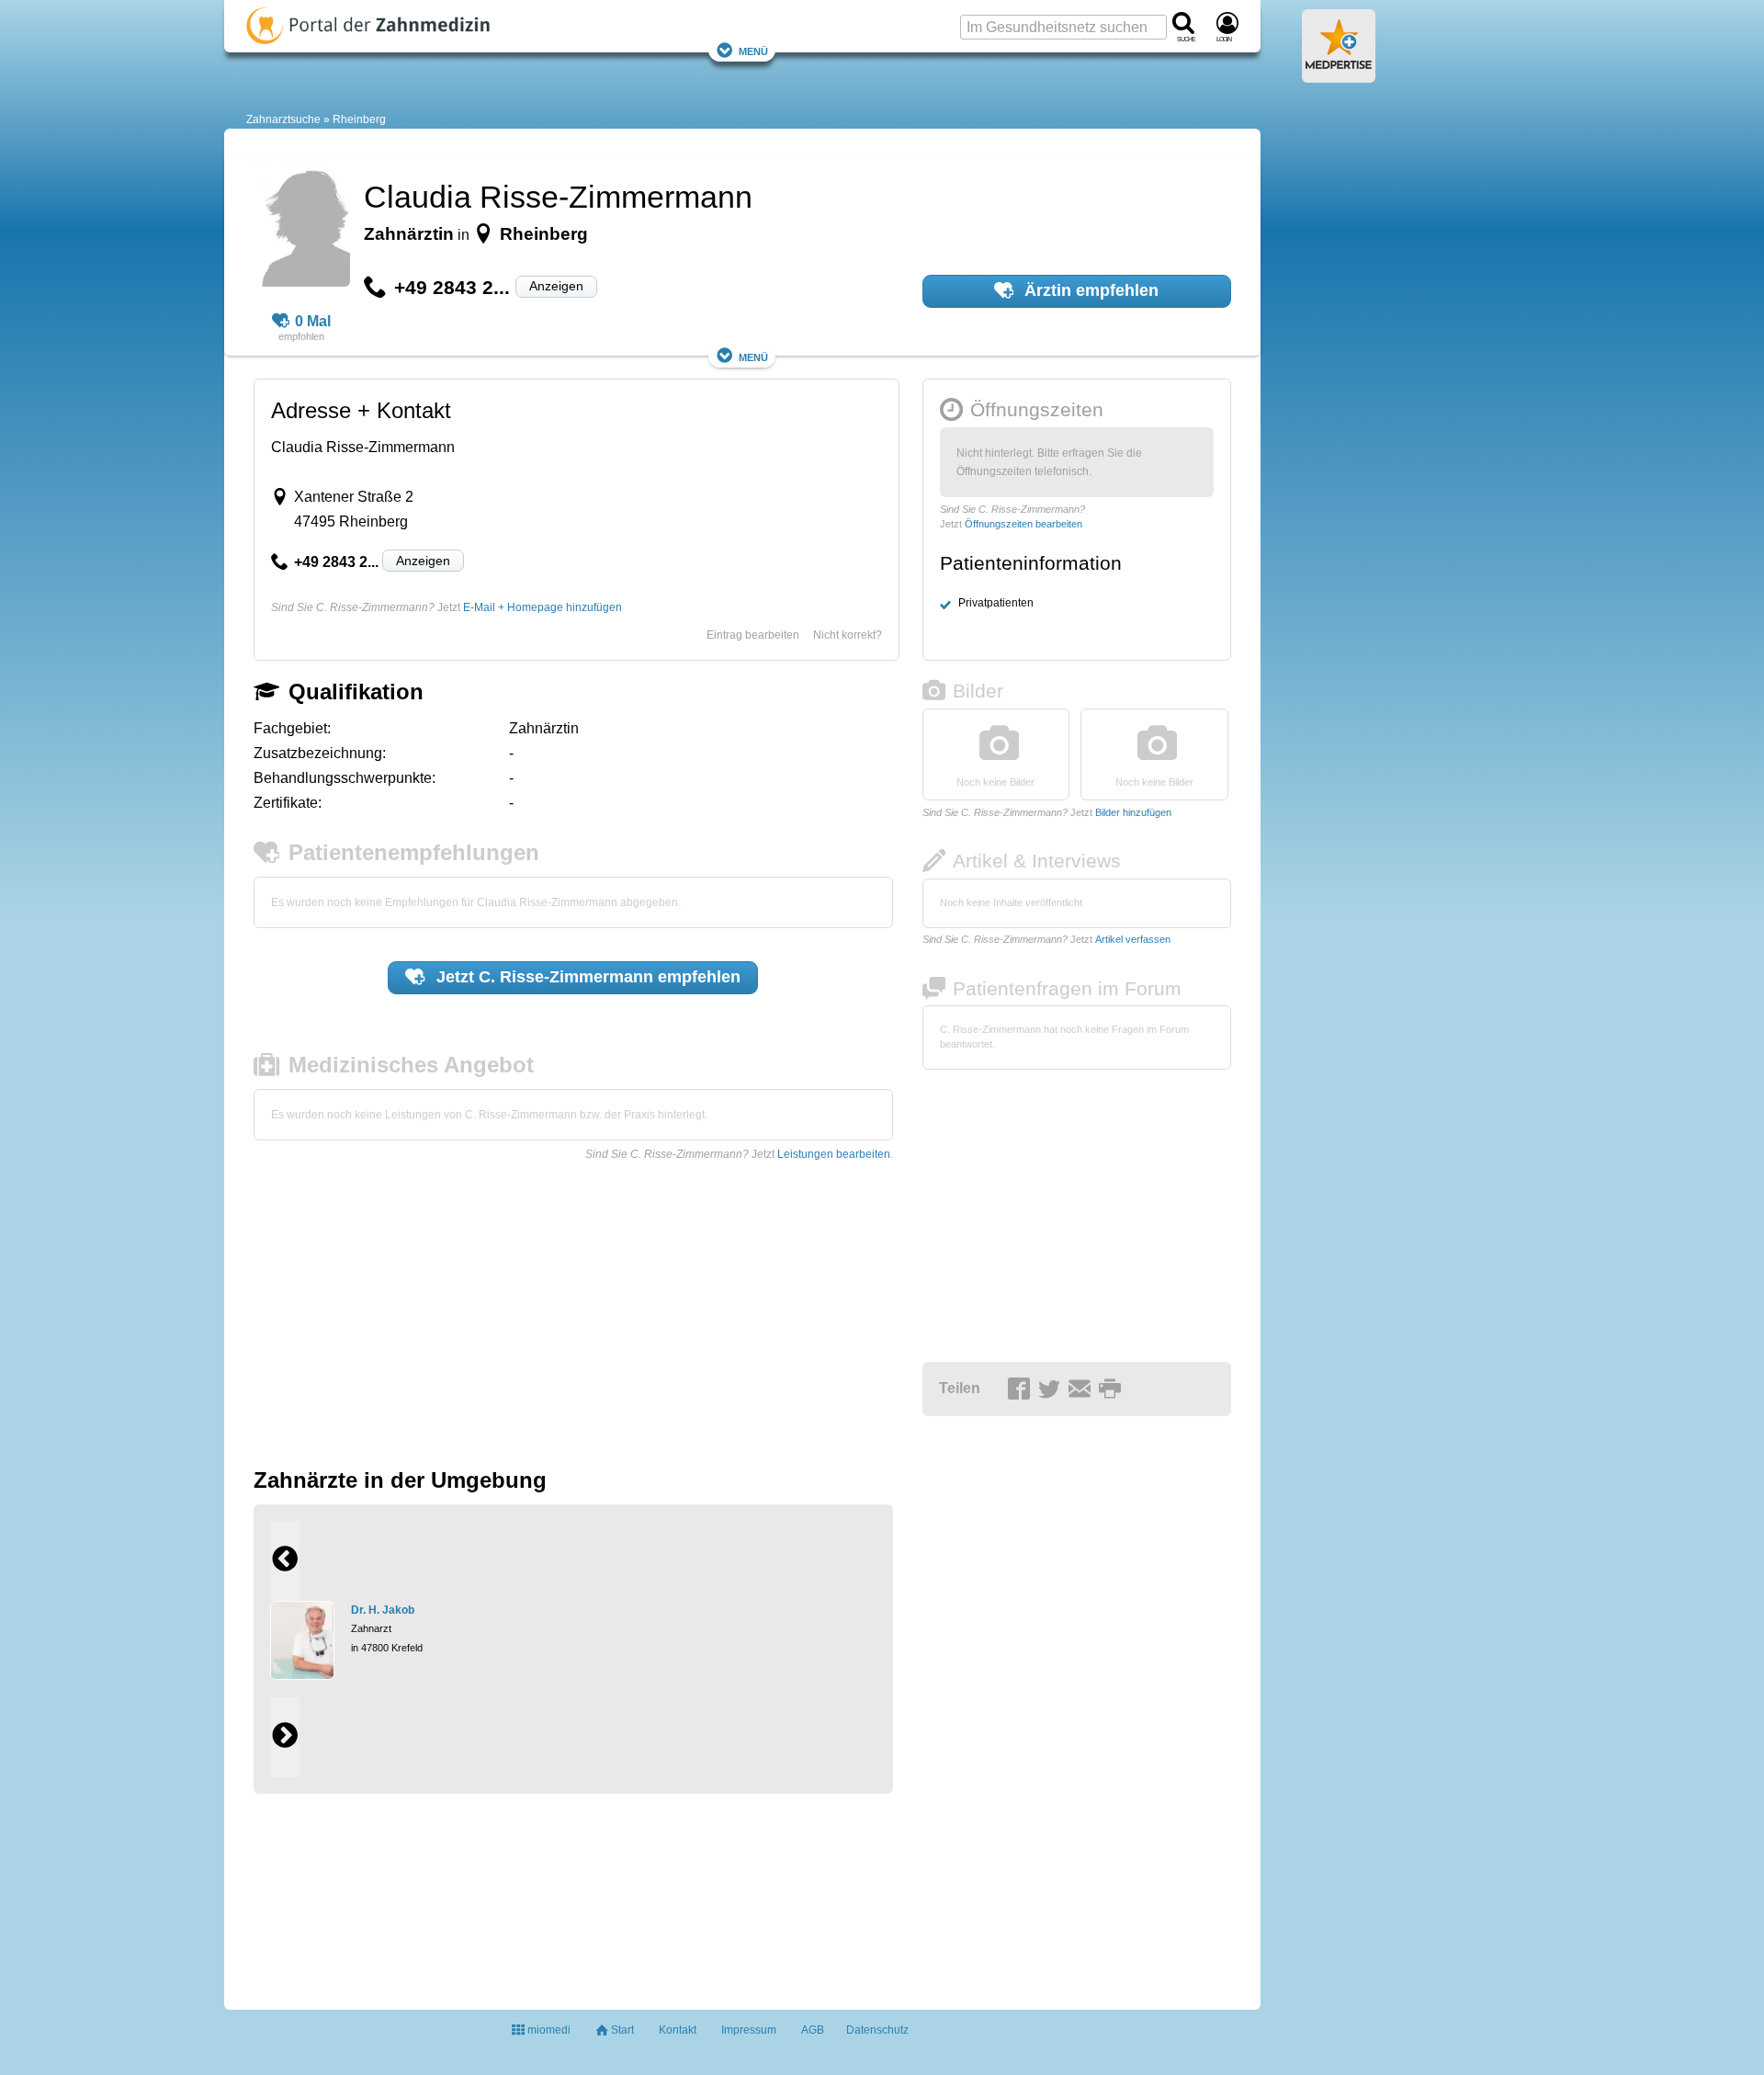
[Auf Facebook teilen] (1022, 1389)
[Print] (1113, 1389)
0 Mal (313, 321)
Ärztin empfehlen (1089, 290)
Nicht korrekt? (848, 635)
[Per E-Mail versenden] (1082, 1389)
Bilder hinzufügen (1133, 812)
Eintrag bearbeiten (753, 635)
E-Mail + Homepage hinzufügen (543, 607)
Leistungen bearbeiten (834, 1154)
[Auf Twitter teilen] (1052, 1389)
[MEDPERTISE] (1339, 75)
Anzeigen (556, 286)
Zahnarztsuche (283, 119)
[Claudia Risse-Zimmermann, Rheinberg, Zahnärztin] (302, 225)
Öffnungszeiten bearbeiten (1023, 524)
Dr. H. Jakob (383, 1610)
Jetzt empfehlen (586, 977)
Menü (753, 50)
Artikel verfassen (1133, 939)
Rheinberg (359, 119)
